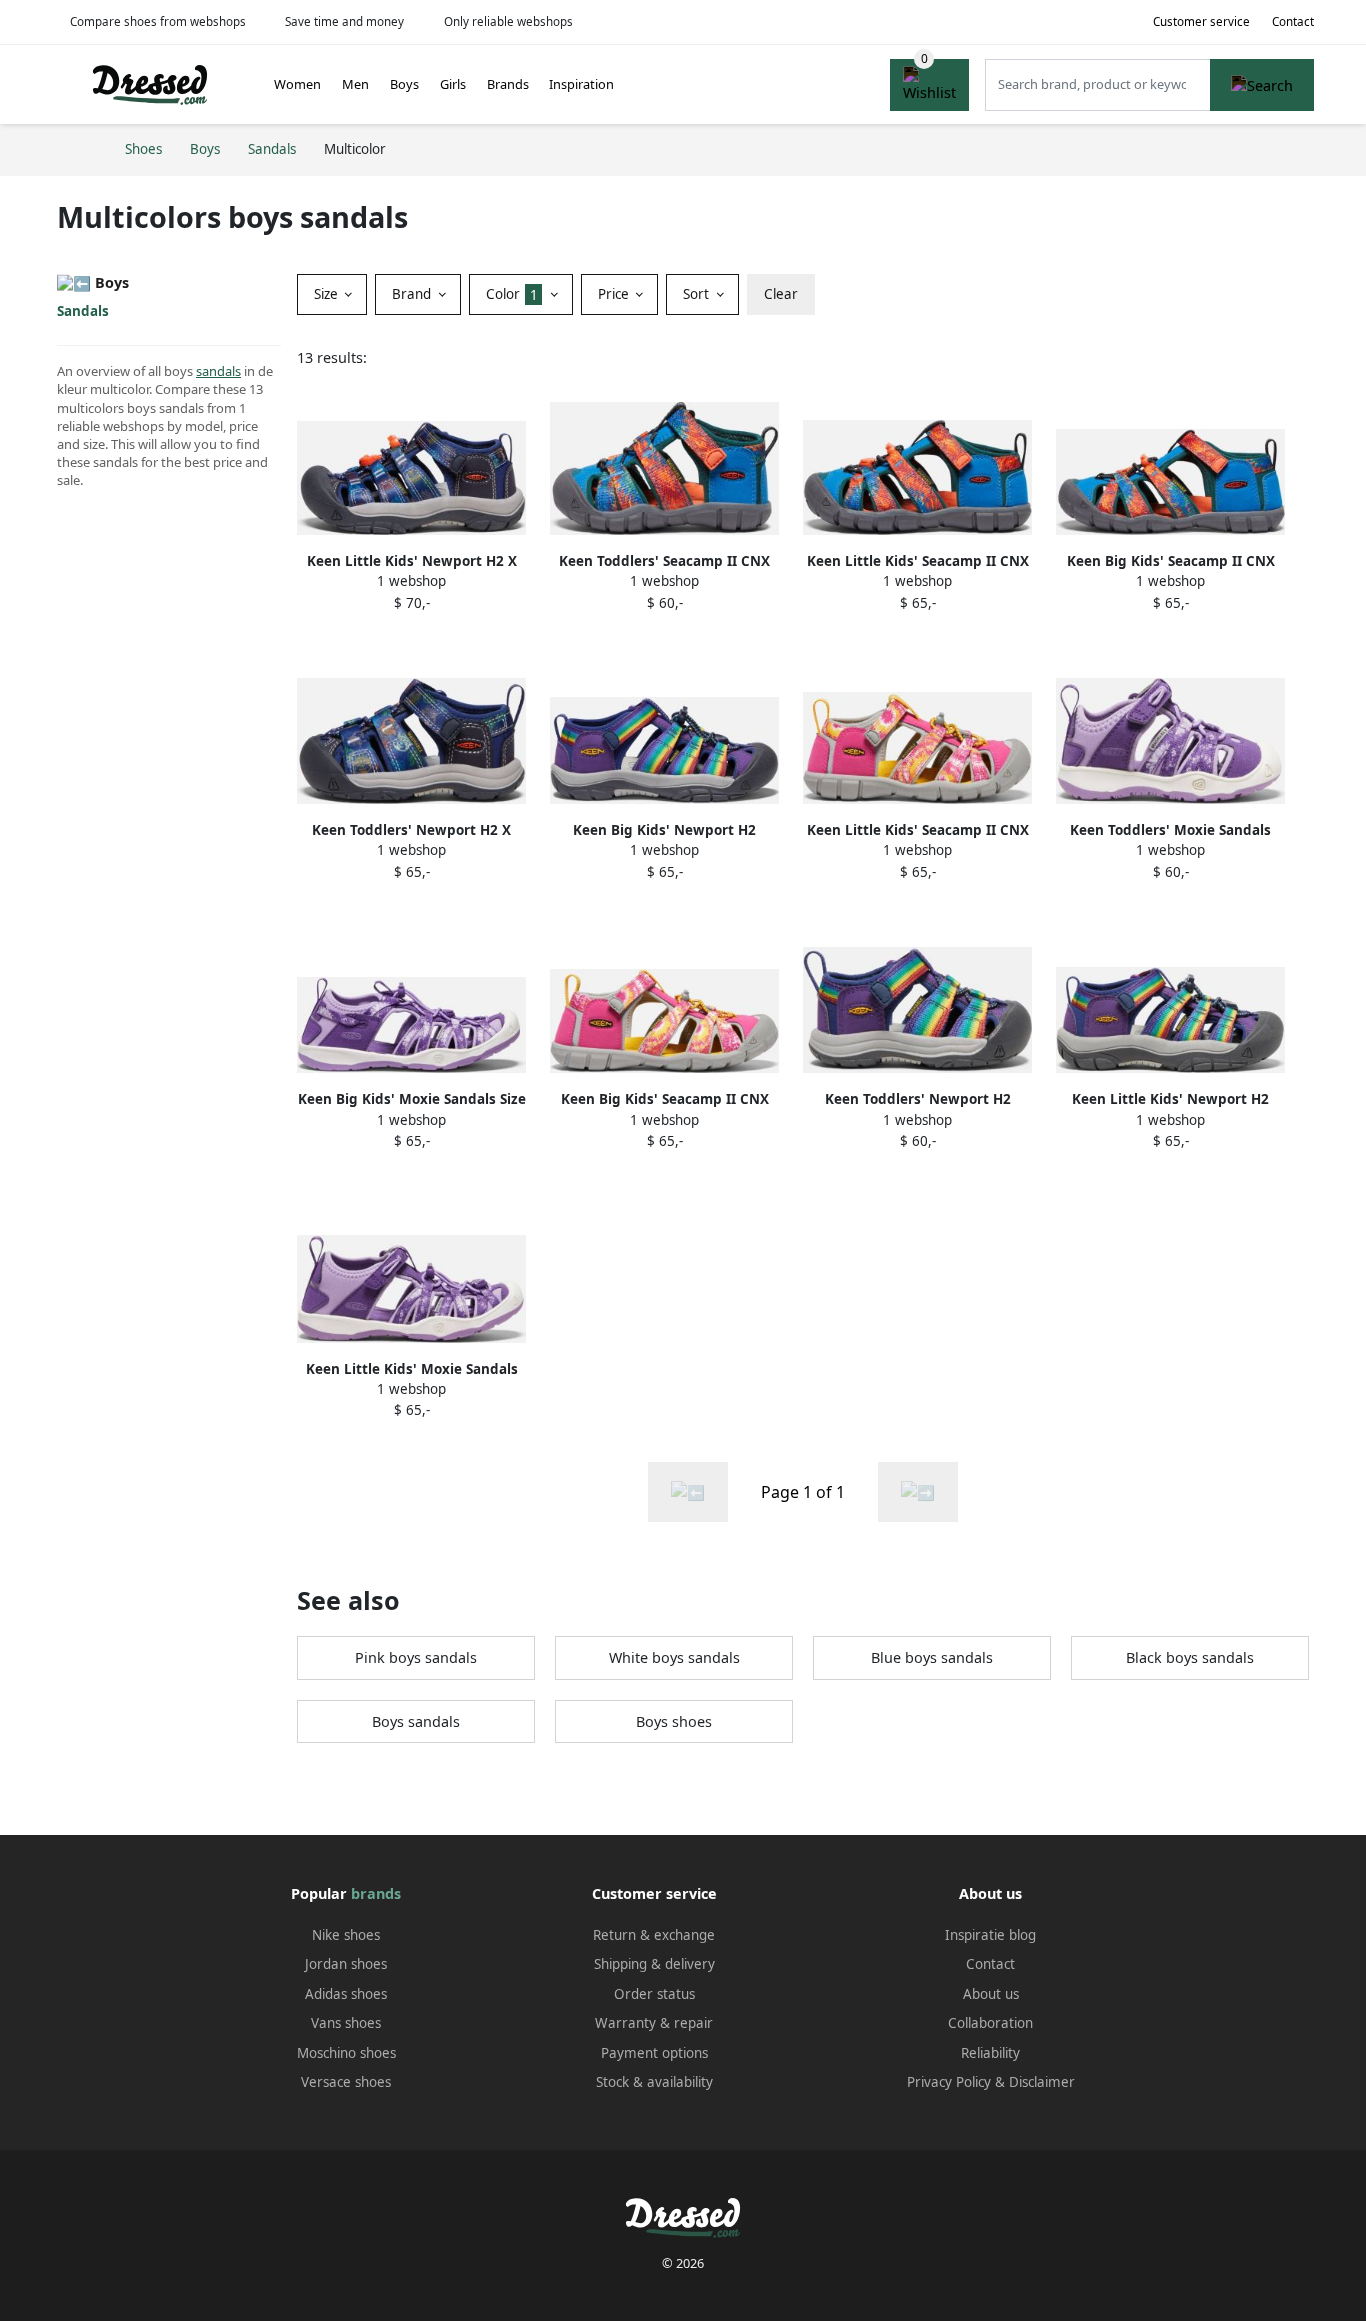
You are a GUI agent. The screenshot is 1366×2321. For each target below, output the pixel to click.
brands (376, 1893)
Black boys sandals (1190, 1657)
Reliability (990, 2053)
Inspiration (581, 84)
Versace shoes (346, 2082)
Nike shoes (346, 1935)
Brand (413, 294)
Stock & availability (654, 2082)
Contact (1293, 21)
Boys (404, 84)
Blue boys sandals (932, 1657)
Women (297, 84)
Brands (508, 84)
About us (991, 1994)
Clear (781, 294)
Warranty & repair (654, 2023)
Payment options (654, 2053)
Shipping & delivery (654, 1964)
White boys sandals (674, 1657)
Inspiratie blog (990, 1935)
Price (615, 294)
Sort (698, 294)
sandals (218, 371)
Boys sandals (416, 1721)
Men (355, 84)
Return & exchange (654, 1935)
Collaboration (990, 2023)
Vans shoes (346, 2023)
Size (328, 294)
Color (512, 294)
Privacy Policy (949, 2082)
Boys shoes (674, 1721)
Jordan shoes (346, 1964)
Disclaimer (1042, 2082)
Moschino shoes (346, 2053)
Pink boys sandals (416, 1657)
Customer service (1201, 21)
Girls (453, 84)
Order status (654, 1994)
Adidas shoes (346, 1994)
